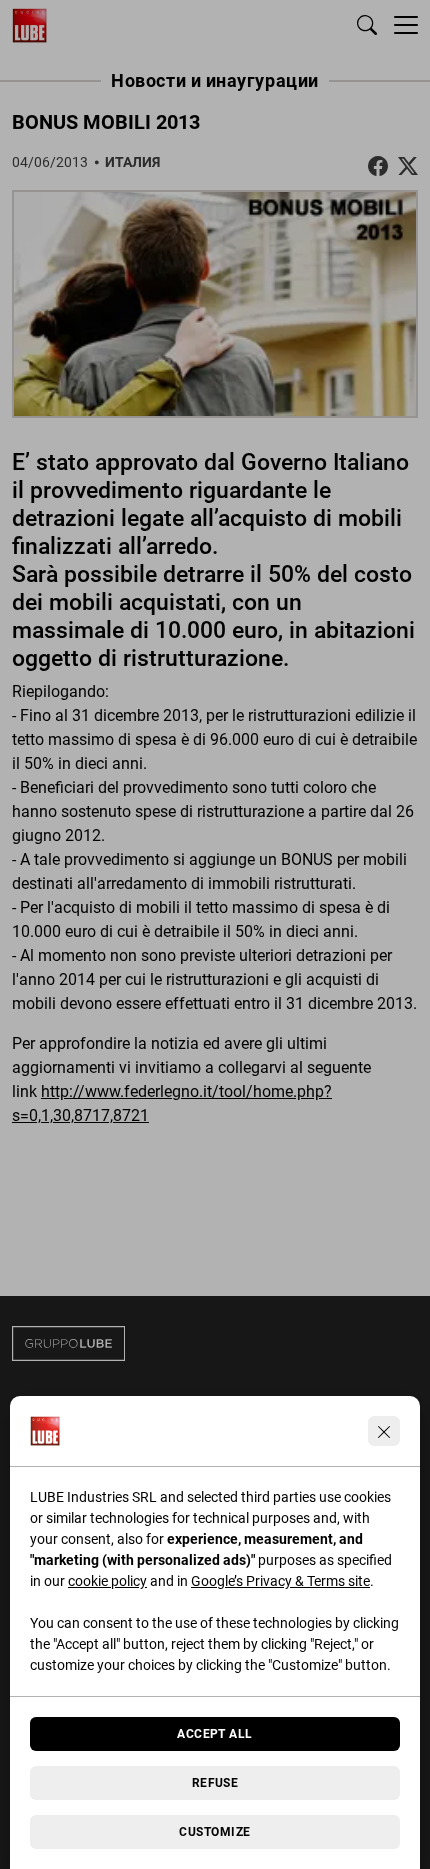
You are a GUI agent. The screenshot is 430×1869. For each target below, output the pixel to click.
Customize (214, 1832)
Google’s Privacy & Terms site (280, 1581)
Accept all (215, 1734)
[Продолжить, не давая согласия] (384, 1431)
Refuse (215, 1783)
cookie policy (107, 1581)
